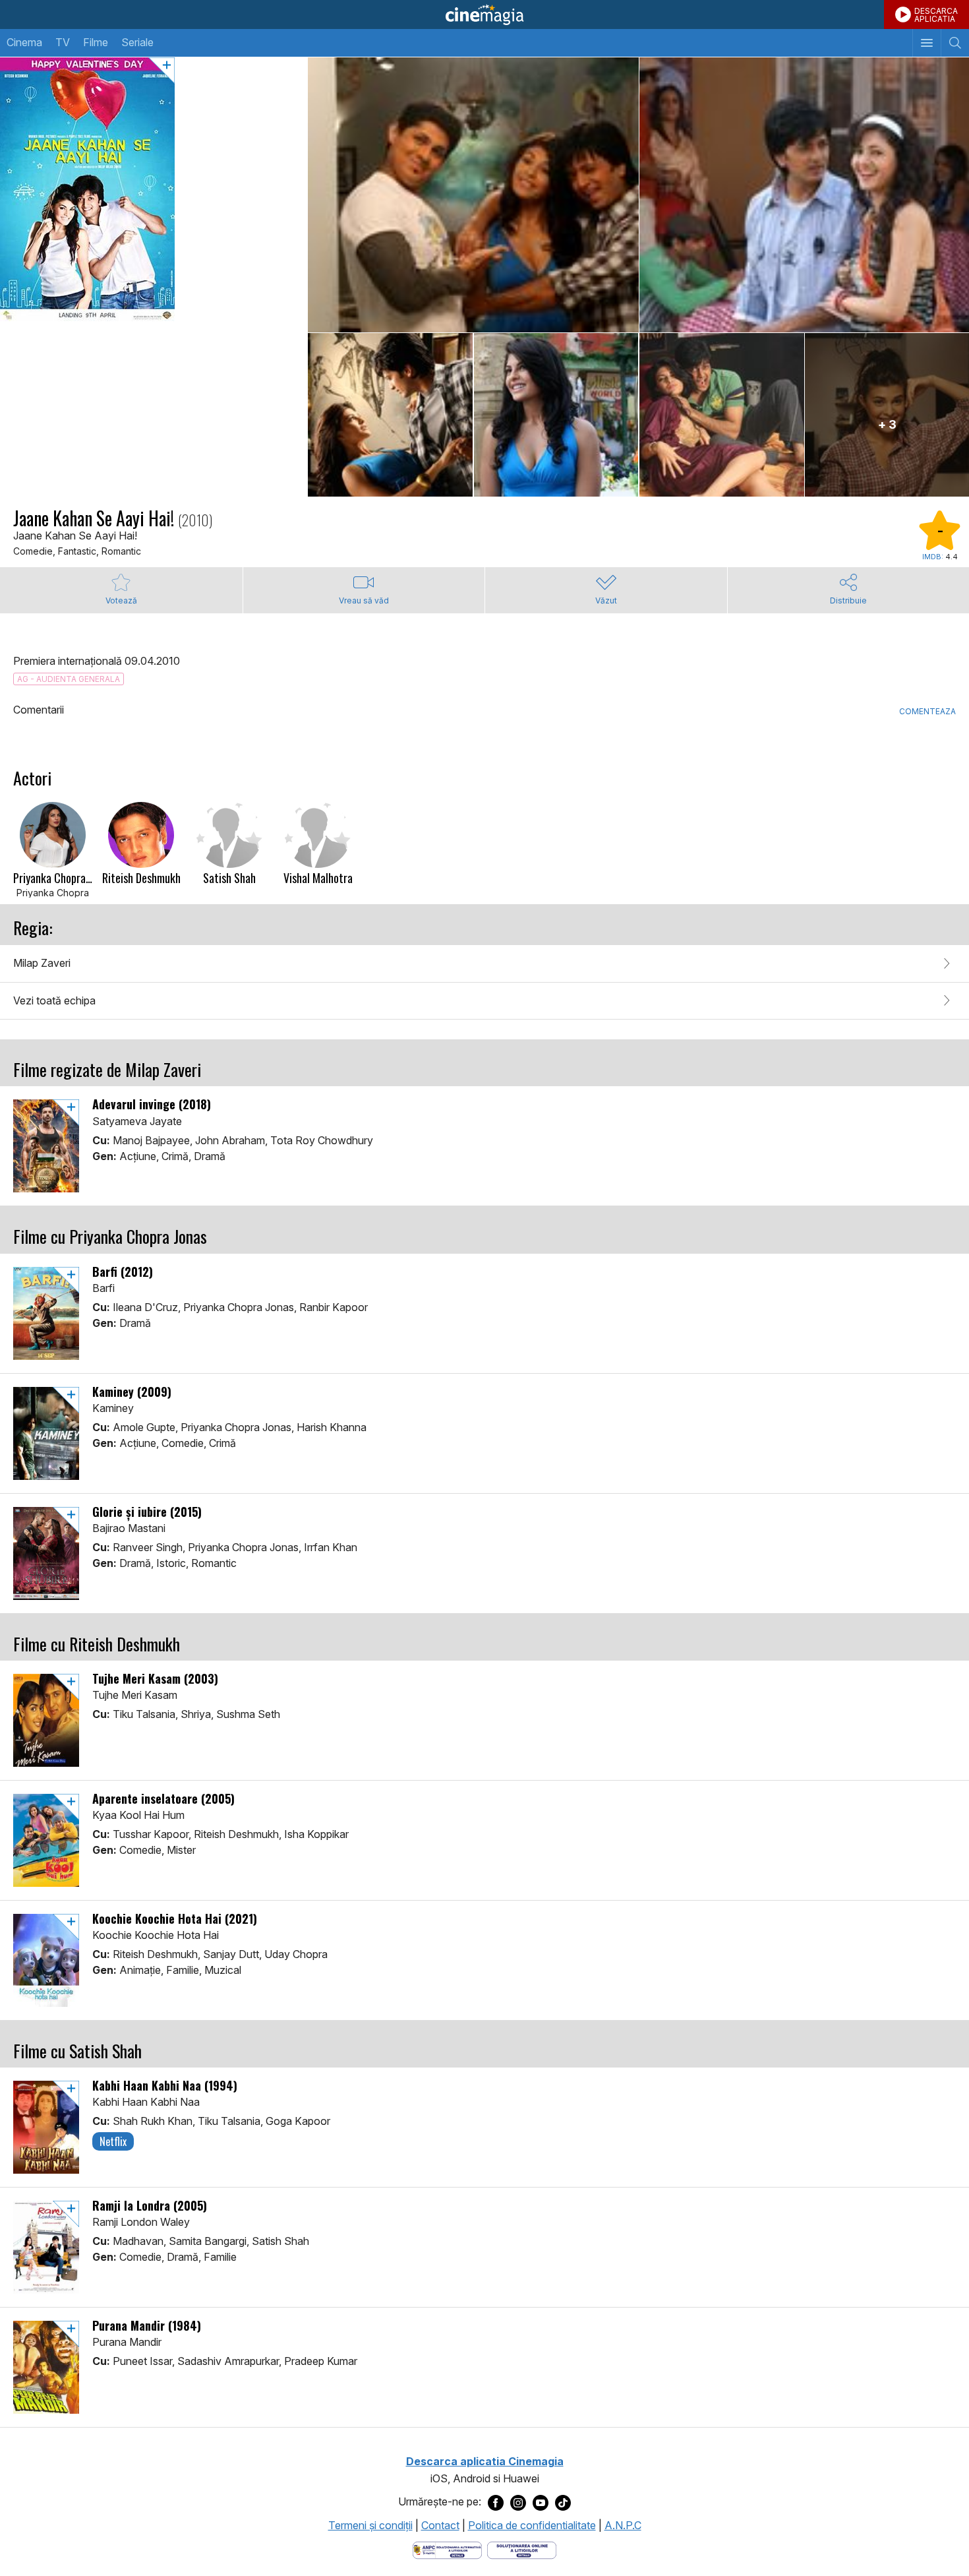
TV (63, 42)
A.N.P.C (623, 2525)
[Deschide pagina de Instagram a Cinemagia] (518, 2502)
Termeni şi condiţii (370, 2525)
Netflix (113, 2141)
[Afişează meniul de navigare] (926, 43)
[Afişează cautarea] (955, 43)
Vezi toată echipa (54, 1000)
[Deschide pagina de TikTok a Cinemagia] (563, 2502)
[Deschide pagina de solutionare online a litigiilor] (522, 2550)
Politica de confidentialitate (532, 2525)
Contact (440, 2525)
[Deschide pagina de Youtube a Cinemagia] (541, 2502)
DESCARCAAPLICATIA (936, 15)
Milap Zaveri (42, 963)
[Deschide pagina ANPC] (447, 2550)
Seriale (137, 42)
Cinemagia (484, 15)
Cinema (24, 42)
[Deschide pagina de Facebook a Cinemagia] (496, 2502)
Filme (96, 42)
